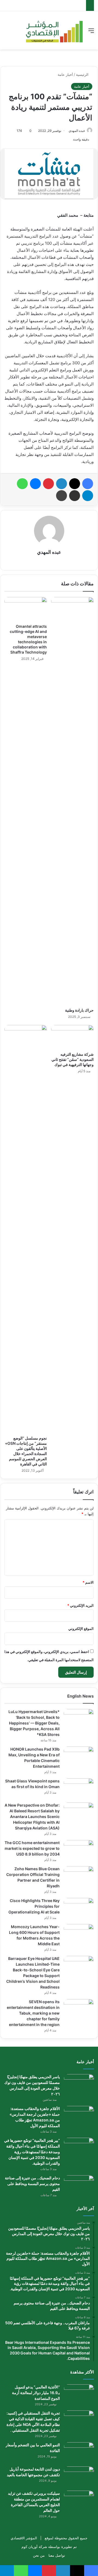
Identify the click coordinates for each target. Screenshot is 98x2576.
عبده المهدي (77, 131)
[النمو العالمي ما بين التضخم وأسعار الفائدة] (79, 2452)
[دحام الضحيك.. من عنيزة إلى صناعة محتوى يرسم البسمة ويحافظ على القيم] (79, 2185)
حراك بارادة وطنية (79, 1010)
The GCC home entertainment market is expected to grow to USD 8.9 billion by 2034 (32, 1848)
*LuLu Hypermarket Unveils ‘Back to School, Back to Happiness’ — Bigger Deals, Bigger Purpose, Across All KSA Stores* (34, 1723)
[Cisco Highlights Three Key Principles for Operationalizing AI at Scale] (79, 1908)
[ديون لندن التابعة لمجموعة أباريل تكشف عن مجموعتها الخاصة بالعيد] (79, 2477)
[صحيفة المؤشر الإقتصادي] (54, 30)
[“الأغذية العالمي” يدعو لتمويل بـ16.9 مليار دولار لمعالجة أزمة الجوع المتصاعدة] (79, 2395)
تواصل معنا (57, 2555)
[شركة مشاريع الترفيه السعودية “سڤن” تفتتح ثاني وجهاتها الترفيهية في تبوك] (72, 1037)
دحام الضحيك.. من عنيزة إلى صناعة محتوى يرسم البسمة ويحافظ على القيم (32, 2184)
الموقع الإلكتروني (81, 1629)
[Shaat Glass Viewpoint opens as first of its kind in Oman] (79, 1789)
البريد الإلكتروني (80, 1605)
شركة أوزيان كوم (34, 2547)
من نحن (39, 2555)
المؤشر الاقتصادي (24, 2538)
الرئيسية (83, 74)
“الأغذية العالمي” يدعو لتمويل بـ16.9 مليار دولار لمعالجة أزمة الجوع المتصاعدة (36, 2393)
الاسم (88, 1582)
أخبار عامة (65, 74)
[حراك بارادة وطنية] (72, 801)
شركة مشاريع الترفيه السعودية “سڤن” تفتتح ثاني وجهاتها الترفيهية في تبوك (73, 1059)
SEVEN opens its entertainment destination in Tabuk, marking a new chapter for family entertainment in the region (33, 2013)
